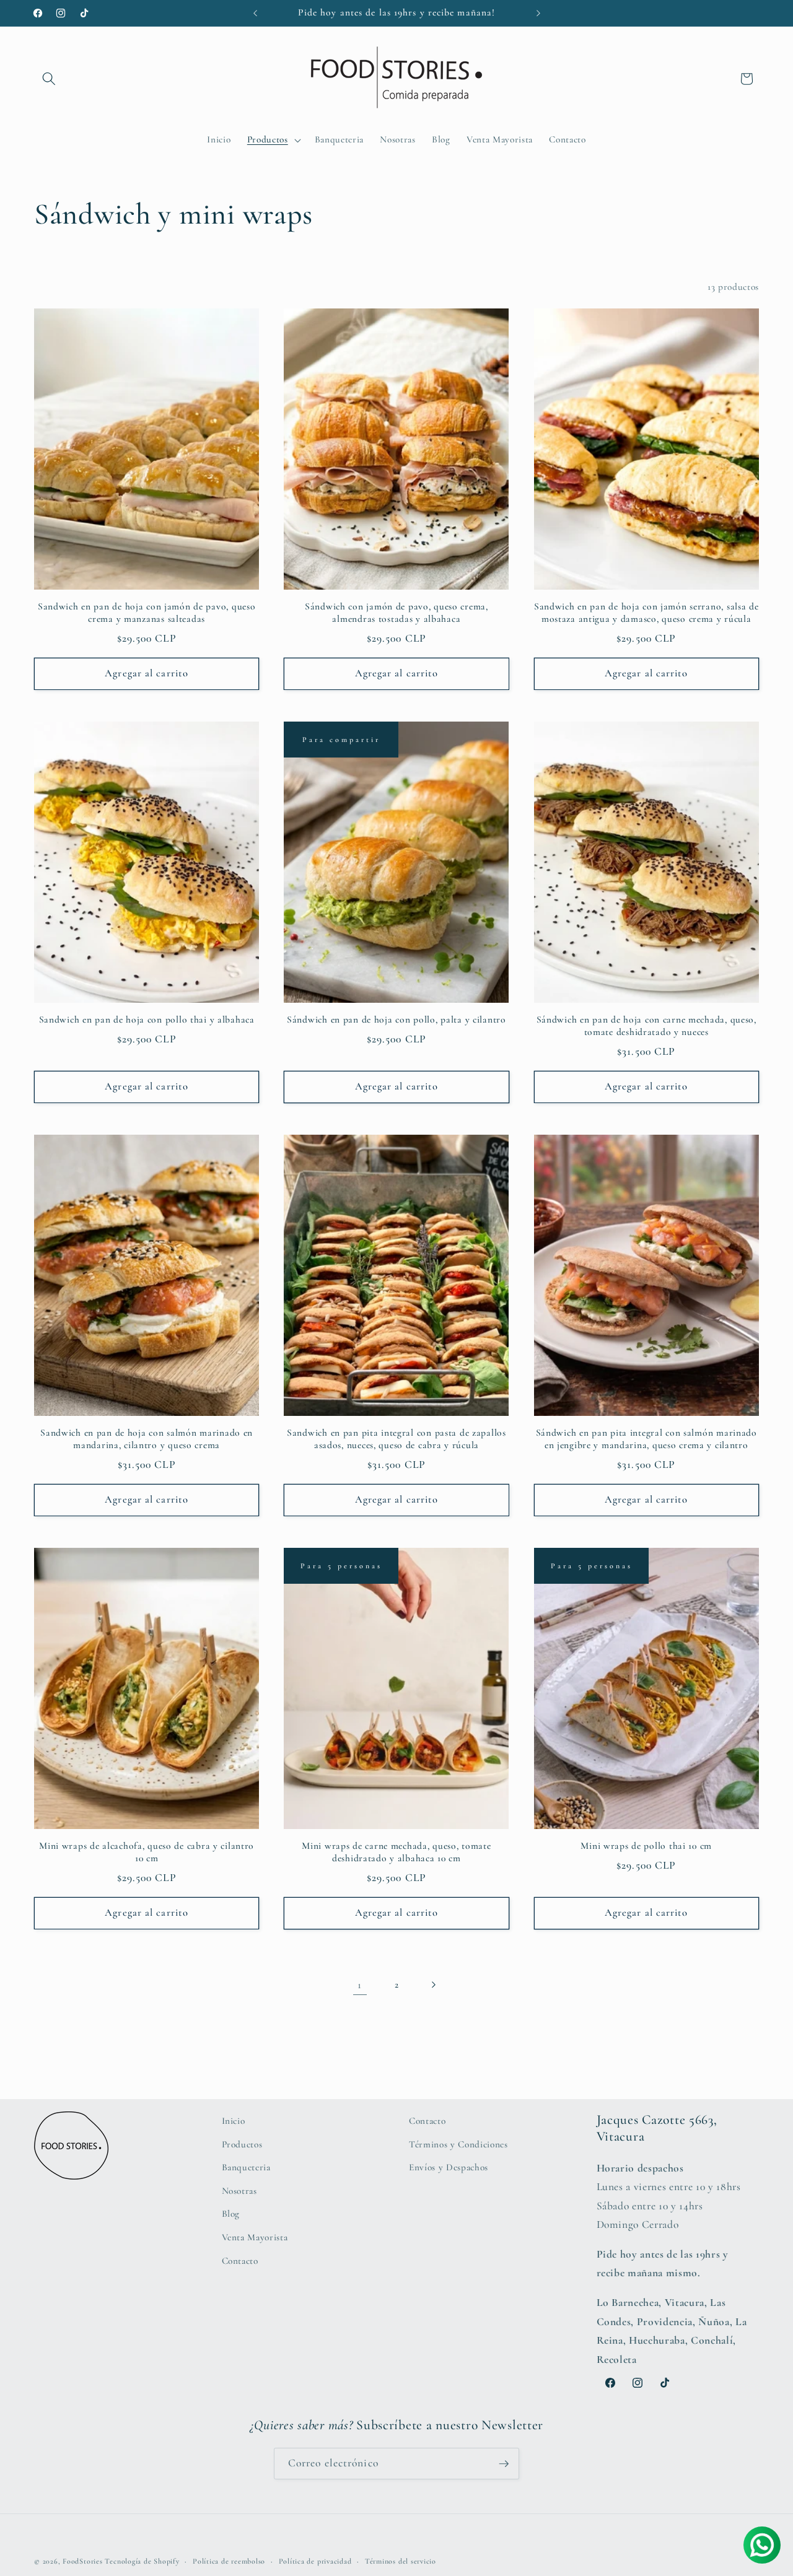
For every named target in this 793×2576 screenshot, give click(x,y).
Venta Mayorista (255, 2237)
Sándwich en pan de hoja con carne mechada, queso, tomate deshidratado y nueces (646, 1026)
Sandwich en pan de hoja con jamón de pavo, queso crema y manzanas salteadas (147, 613)
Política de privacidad (315, 2561)
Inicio (234, 2121)
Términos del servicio (401, 2561)
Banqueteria (246, 2167)
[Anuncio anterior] (255, 13)
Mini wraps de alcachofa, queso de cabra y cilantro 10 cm (147, 1852)
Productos (242, 2144)
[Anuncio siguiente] (538, 13)
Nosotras (239, 2191)
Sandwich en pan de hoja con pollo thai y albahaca (147, 1019)
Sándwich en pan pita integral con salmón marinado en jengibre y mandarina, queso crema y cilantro (646, 1439)
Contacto (240, 2261)
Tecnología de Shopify (142, 2561)
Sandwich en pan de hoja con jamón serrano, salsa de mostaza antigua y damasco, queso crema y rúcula (646, 613)
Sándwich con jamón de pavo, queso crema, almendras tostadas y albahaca (396, 613)
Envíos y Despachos (449, 2167)
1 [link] (360, 1985)
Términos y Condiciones (458, 2144)
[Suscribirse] (504, 2464)
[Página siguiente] (433, 1985)
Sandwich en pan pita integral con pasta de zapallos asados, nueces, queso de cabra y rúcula (396, 1439)
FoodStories (82, 2561)
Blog (231, 2214)
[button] (49, 79)
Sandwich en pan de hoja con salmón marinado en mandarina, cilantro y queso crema (147, 1439)
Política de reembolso (229, 2561)
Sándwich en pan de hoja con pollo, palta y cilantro (396, 1019)
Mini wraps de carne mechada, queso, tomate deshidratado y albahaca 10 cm (396, 1852)
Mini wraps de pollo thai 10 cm (646, 1846)
